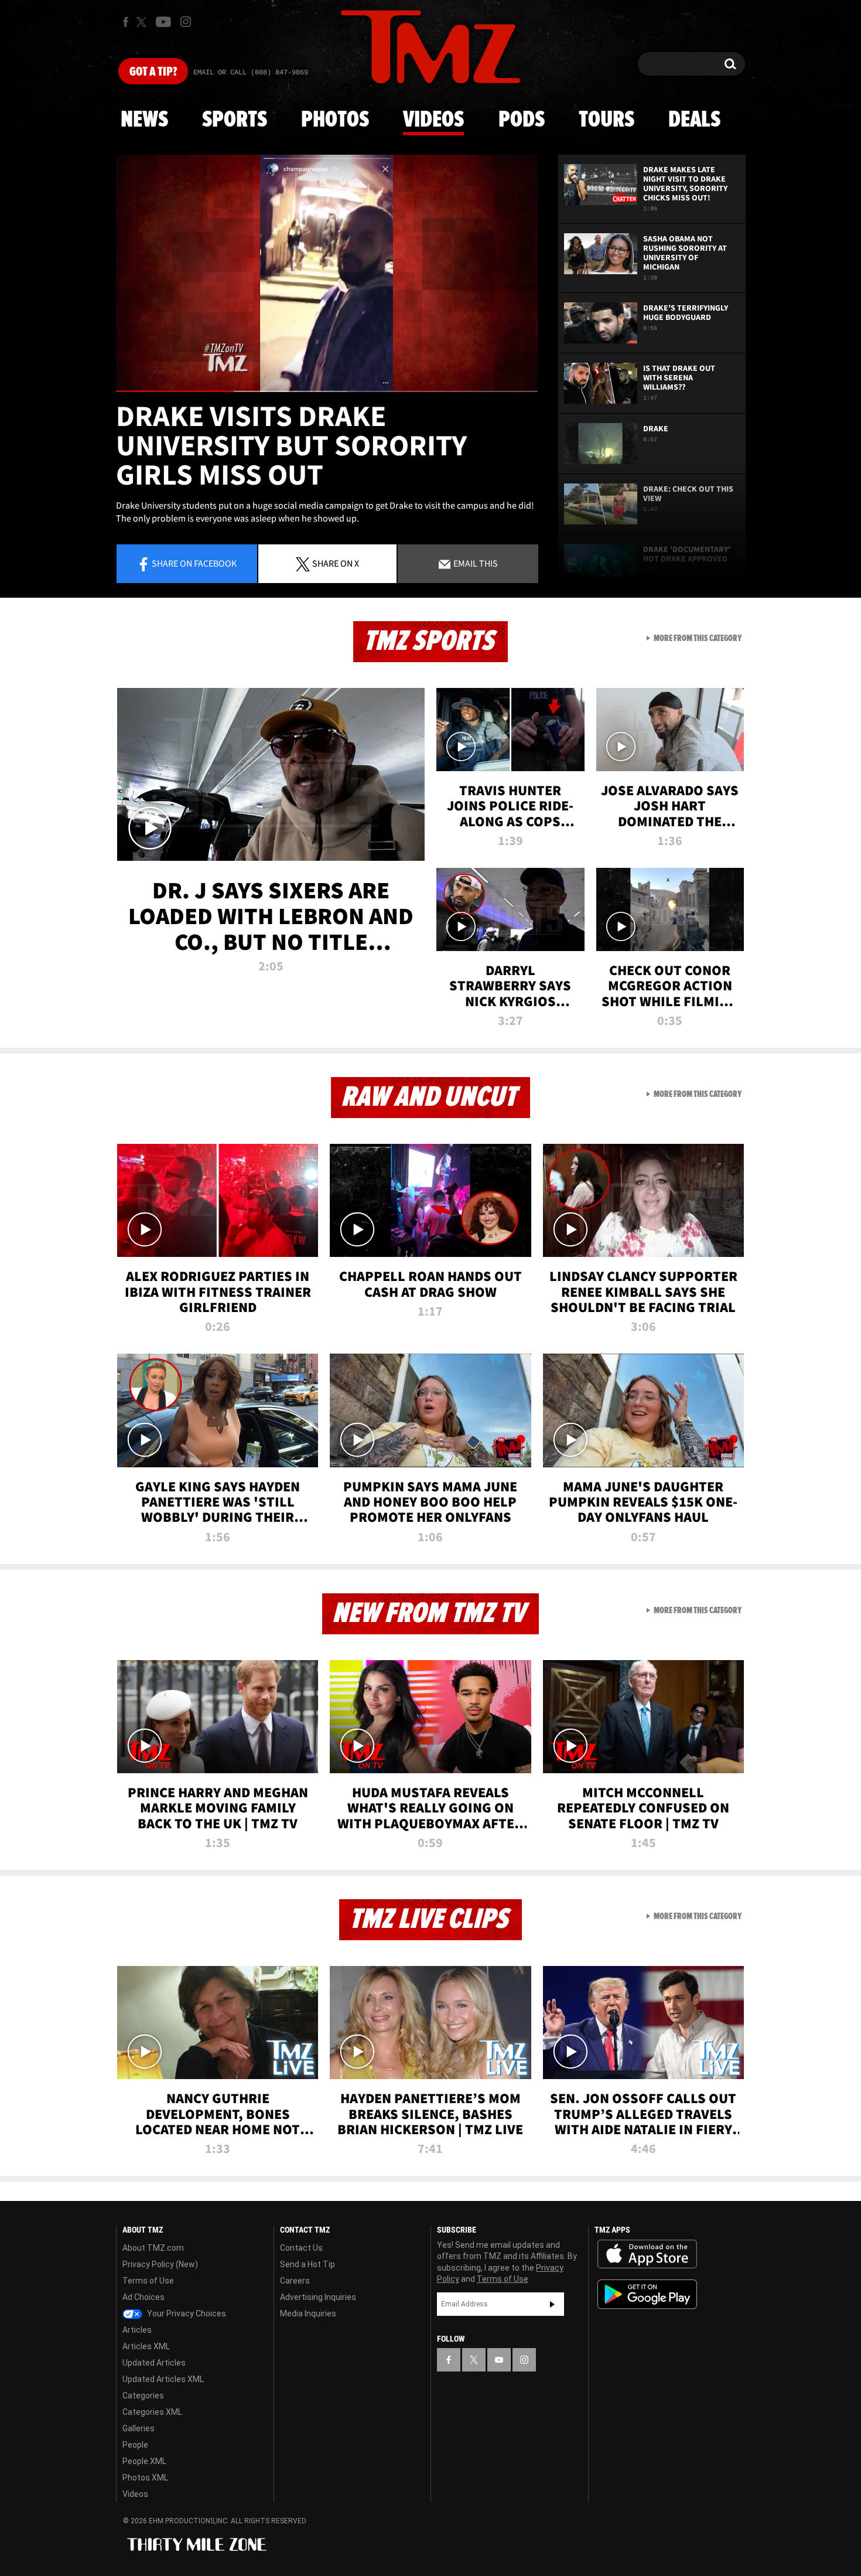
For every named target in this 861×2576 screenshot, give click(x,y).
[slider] (327, 391)
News (144, 120)
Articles (137, 2330)
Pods (522, 120)
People (135, 2445)
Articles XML (146, 2346)
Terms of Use (148, 2281)
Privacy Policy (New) (160, 2264)
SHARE (336, 563)
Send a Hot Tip (307, 2264)
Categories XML (152, 2412)
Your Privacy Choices (186, 2313)
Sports (235, 120)
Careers (295, 2281)
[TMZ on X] (143, 22)
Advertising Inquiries (318, 2297)
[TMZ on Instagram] (186, 22)
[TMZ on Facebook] (126, 22)
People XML (144, 2461)
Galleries (139, 2428)
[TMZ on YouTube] (499, 2360)
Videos (433, 120)
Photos (335, 120)
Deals (694, 120)
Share (194, 563)
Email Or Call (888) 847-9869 (251, 73)
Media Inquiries (308, 2313)
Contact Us (301, 2248)
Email (475, 563)
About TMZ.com (153, 2248)
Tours (607, 120)
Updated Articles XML (163, 2379)
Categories (143, 2396)
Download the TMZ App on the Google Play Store (647, 2294)
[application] (327, 273)
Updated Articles (154, 2363)
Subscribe (552, 2304)
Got (153, 72)
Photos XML (145, 2478)
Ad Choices (143, 2297)
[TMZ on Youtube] (163, 22)
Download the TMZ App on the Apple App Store (647, 2254)
